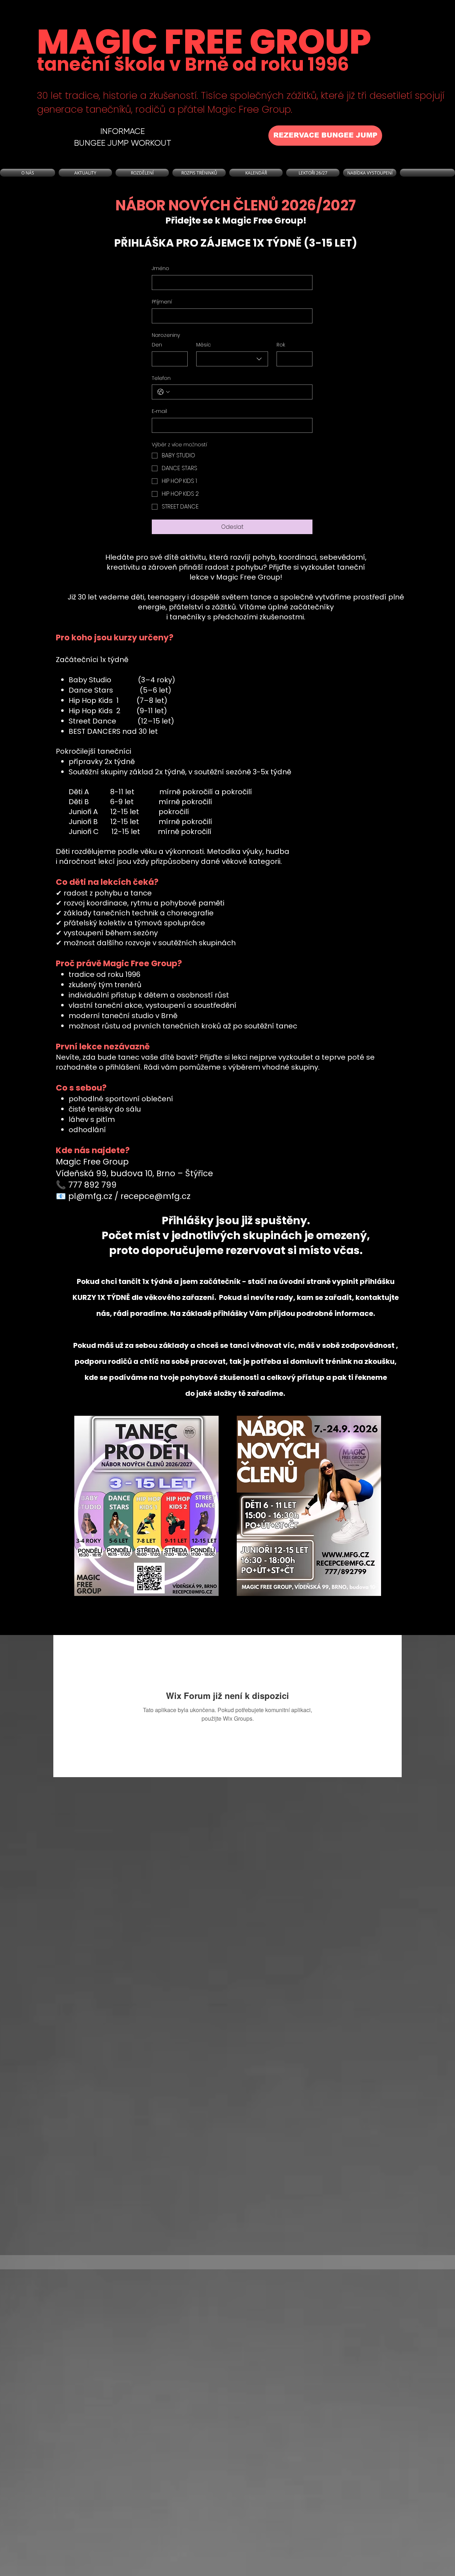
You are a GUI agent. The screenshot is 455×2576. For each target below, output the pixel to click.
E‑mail (159, 411)
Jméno (160, 268)
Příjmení (162, 302)
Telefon (161, 378)
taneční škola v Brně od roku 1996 (193, 64)
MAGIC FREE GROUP (204, 42)
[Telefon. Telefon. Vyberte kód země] (164, 392)
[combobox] (232, 359)
